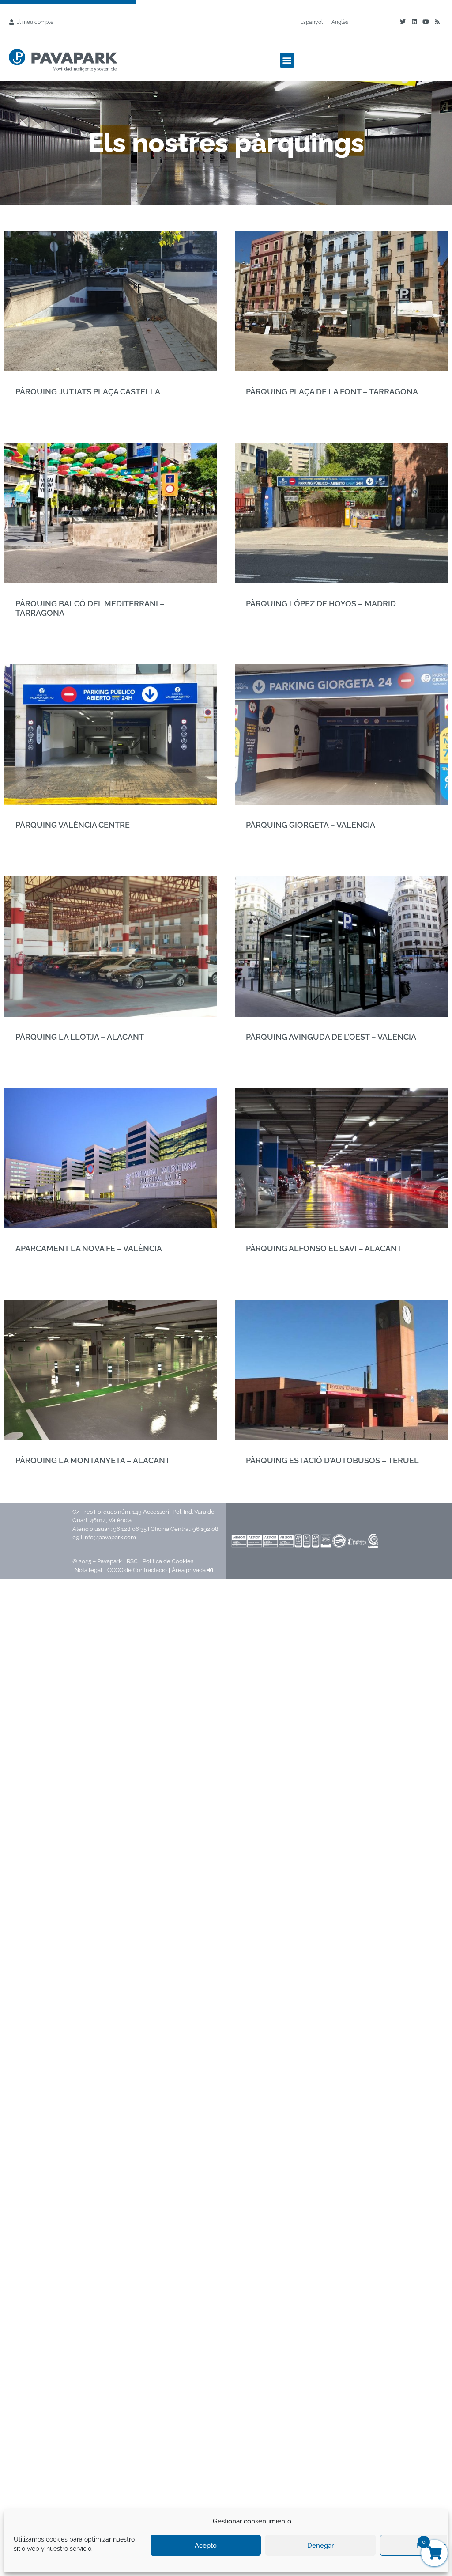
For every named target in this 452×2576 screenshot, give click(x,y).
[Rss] (437, 22)
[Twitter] (403, 22)
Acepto (206, 2546)
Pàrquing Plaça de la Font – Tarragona (332, 392)
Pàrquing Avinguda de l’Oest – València (331, 1037)
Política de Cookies (168, 1561)
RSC (132, 1561)
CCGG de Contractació (137, 1570)
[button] (287, 60)
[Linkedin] (414, 22)
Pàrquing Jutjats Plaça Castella (88, 392)
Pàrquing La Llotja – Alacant (80, 1037)
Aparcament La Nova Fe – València (89, 1248)
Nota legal (89, 1570)
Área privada (189, 1570)
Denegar (320, 2546)
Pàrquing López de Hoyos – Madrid (321, 604)
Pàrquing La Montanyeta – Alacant (93, 1460)
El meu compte (35, 22)
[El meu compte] (11, 22)
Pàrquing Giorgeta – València (311, 825)
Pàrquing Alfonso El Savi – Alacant (324, 1248)
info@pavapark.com (110, 1537)
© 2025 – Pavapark (97, 1561)
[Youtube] (426, 22)
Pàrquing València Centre (73, 825)
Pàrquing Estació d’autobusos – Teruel (332, 1460)
